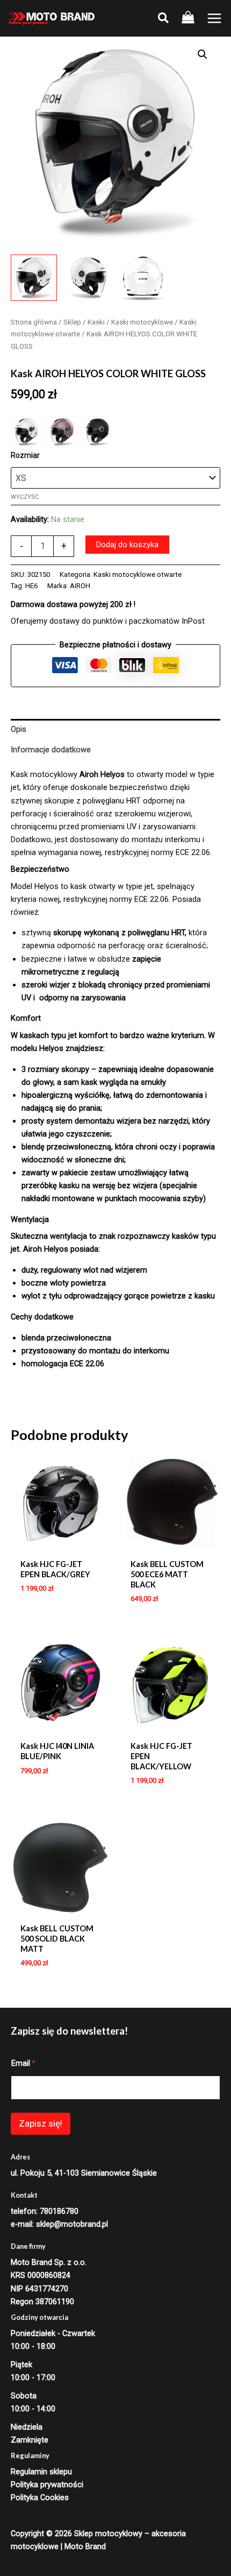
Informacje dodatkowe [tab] (51, 750)
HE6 (31, 586)
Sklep (72, 322)
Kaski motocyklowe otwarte (138, 574)
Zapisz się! (41, 2123)
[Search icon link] (164, 20)
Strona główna (34, 322)
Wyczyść (25, 497)
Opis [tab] (19, 729)
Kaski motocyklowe (142, 322)
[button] (203, 54)
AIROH (80, 586)
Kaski (96, 322)
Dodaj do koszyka (127, 545)
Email (23, 2063)
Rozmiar (25, 455)
